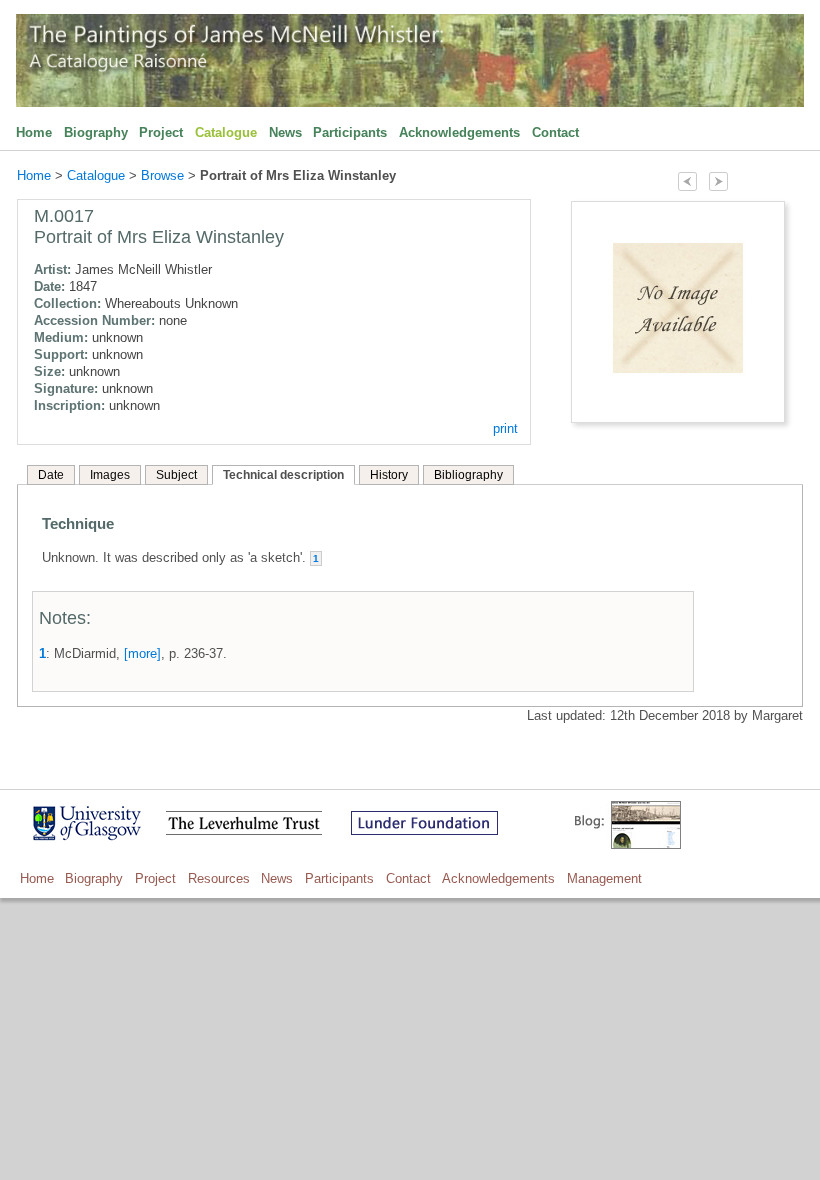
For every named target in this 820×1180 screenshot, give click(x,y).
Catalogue (226, 132)
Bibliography (468, 475)
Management (604, 878)
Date (51, 475)
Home (34, 132)
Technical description (283, 475)
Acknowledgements (459, 132)
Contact (555, 132)
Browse (162, 175)
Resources (219, 878)
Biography (96, 132)
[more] (142, 653)
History (389, 475)
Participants (350, 132)
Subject (176, 475)
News (285, 132)
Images (110, 475)
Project (161, 132)
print (505, 428)
